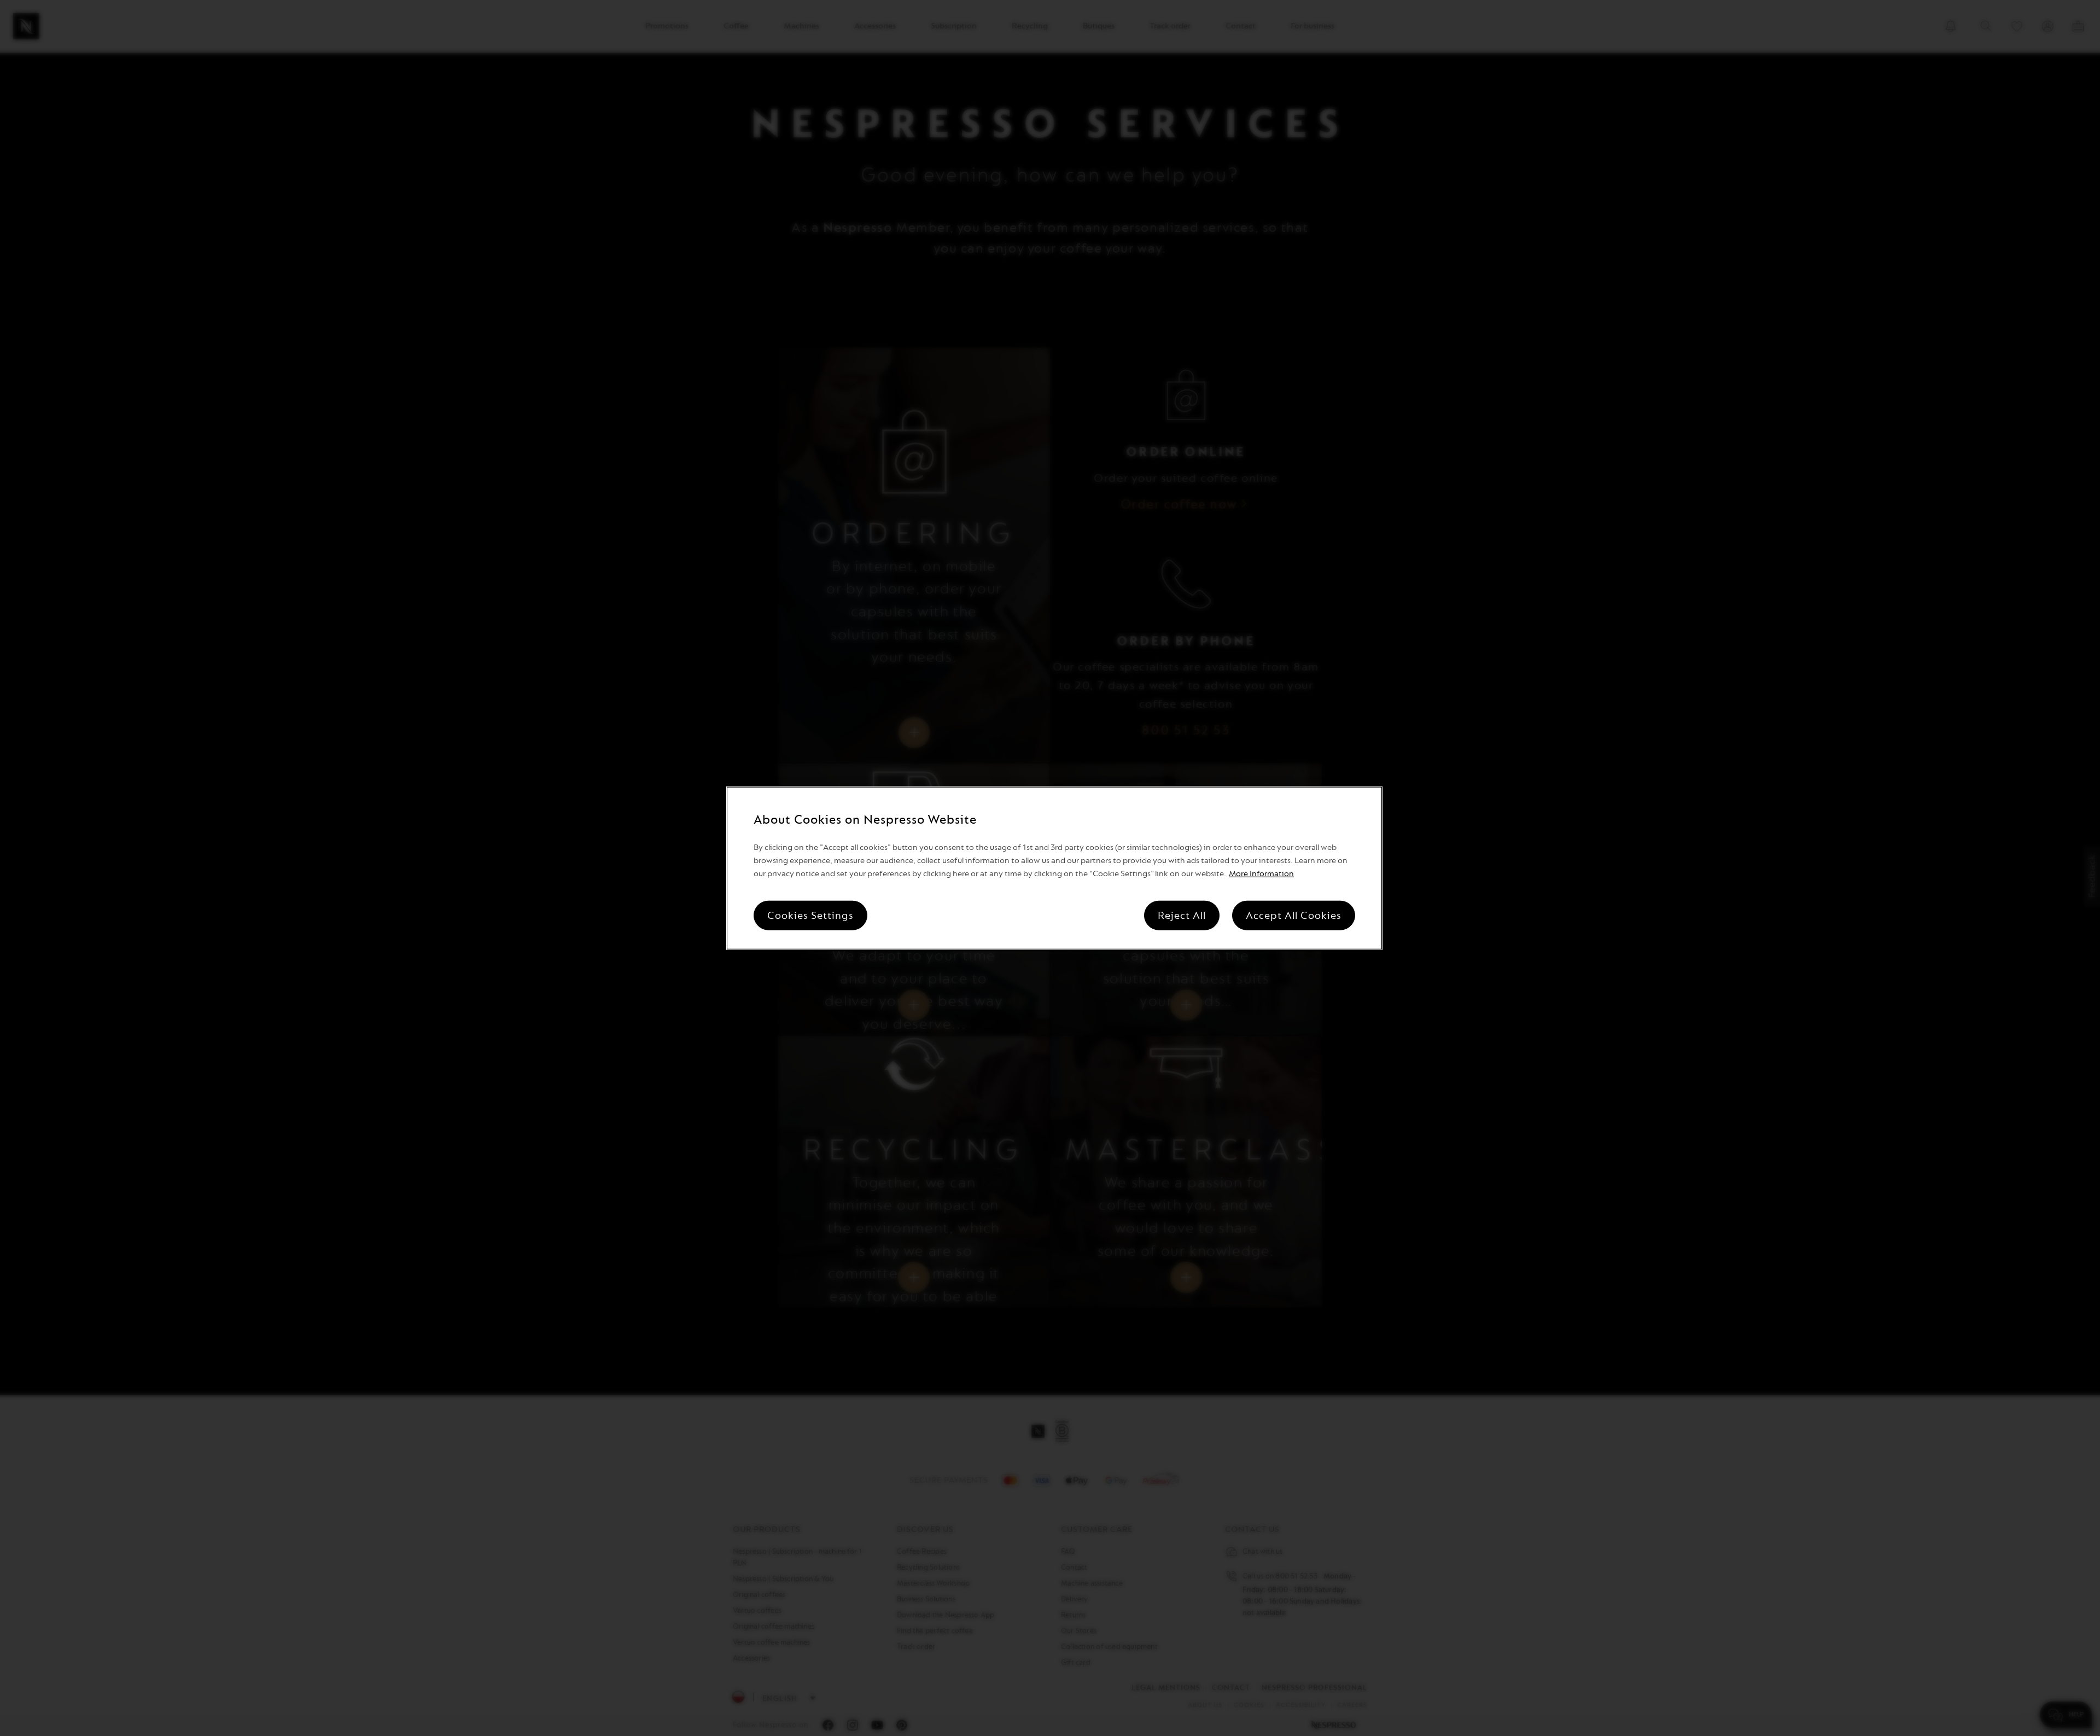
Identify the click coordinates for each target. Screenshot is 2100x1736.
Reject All (1182, 915)
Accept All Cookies (1294, 915)
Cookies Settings (810, 915)
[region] (1054, 868)
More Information (1261, 873)
